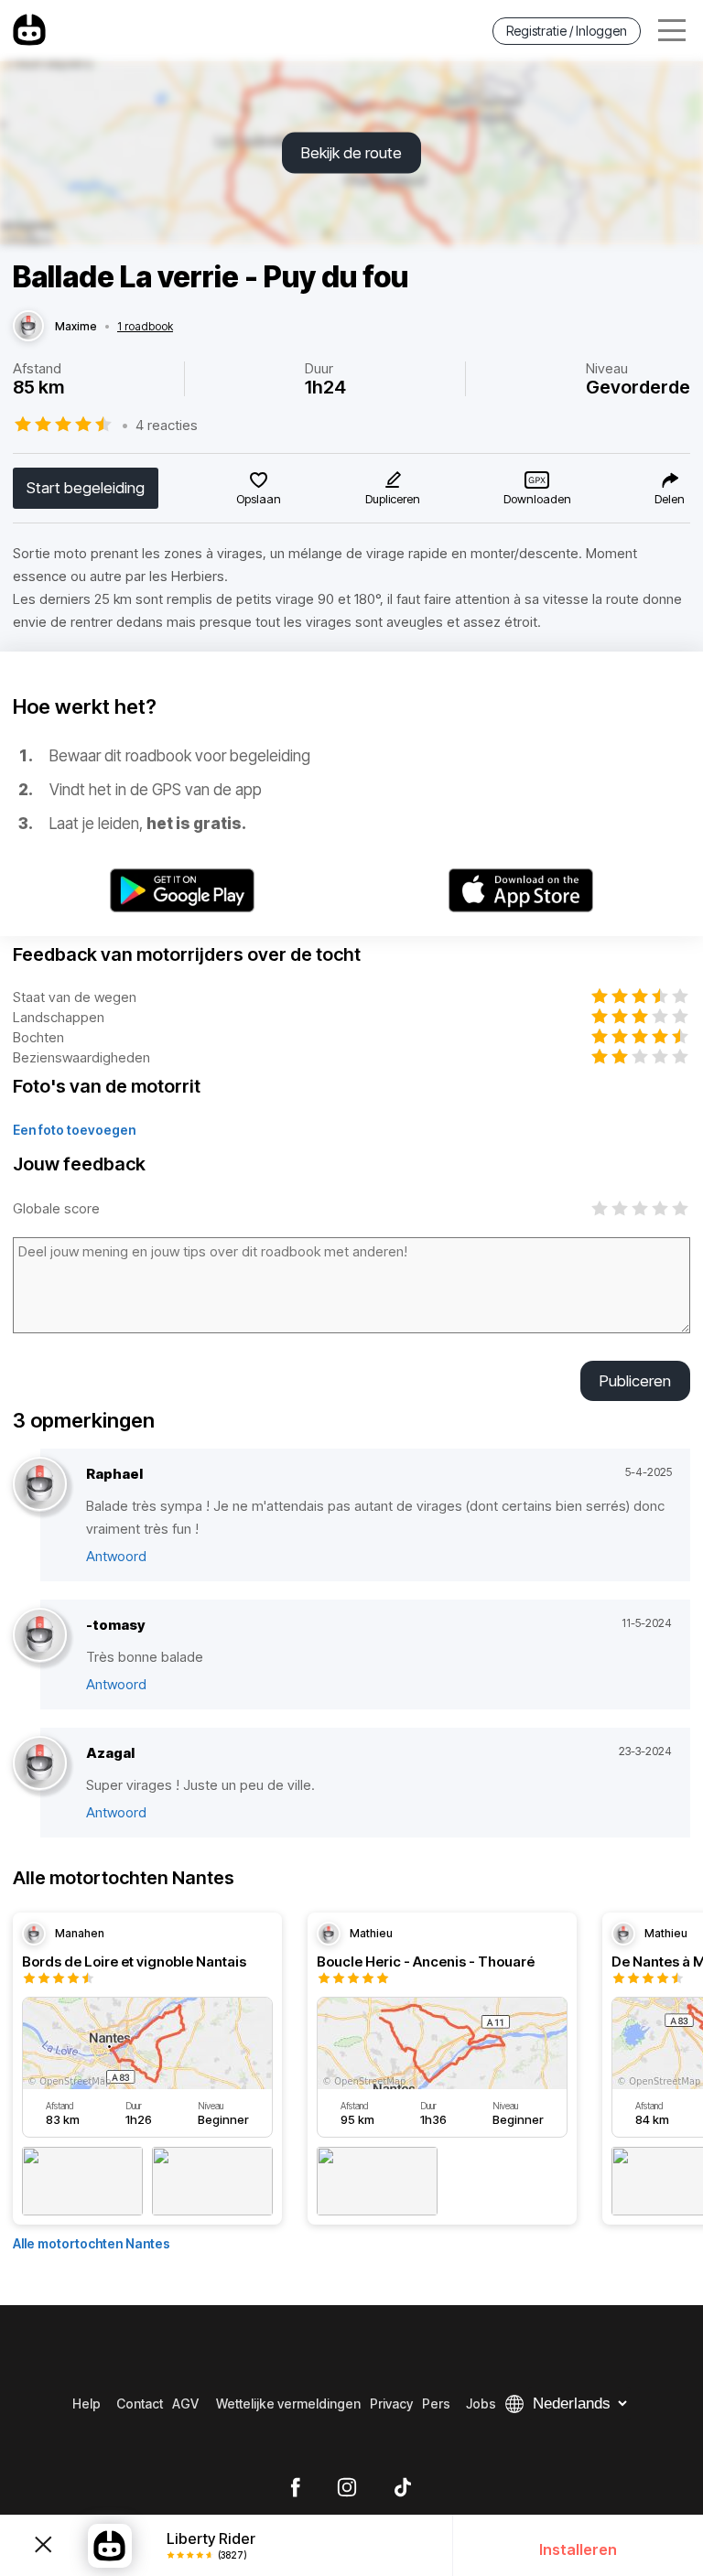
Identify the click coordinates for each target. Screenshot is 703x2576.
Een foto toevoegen (74, 1130)
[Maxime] (28, 327)
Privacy (391, 2404)
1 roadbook (145, 327)
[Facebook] (295, 2488)
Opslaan (259, 499)
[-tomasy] (40, 1636)
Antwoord (116, 1556)
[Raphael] (40, 1485)
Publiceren (635, 1381)
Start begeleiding (86, 488)
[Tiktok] (403, 2488)
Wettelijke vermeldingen (288, 2404)
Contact (140, 2404)
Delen (670, 499)
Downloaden (537, 499)
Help (87, 2404)
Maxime (76, 327)
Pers (436, 2404)
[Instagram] (347, 2488)
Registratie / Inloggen (567, 31)
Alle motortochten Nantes (92, 2243)
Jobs (481, 2404)
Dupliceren (393, 499)
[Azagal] (40, 1764)
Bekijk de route (351, 153)
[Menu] (672, 31)
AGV (185, 2404)
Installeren (578, 2549)
